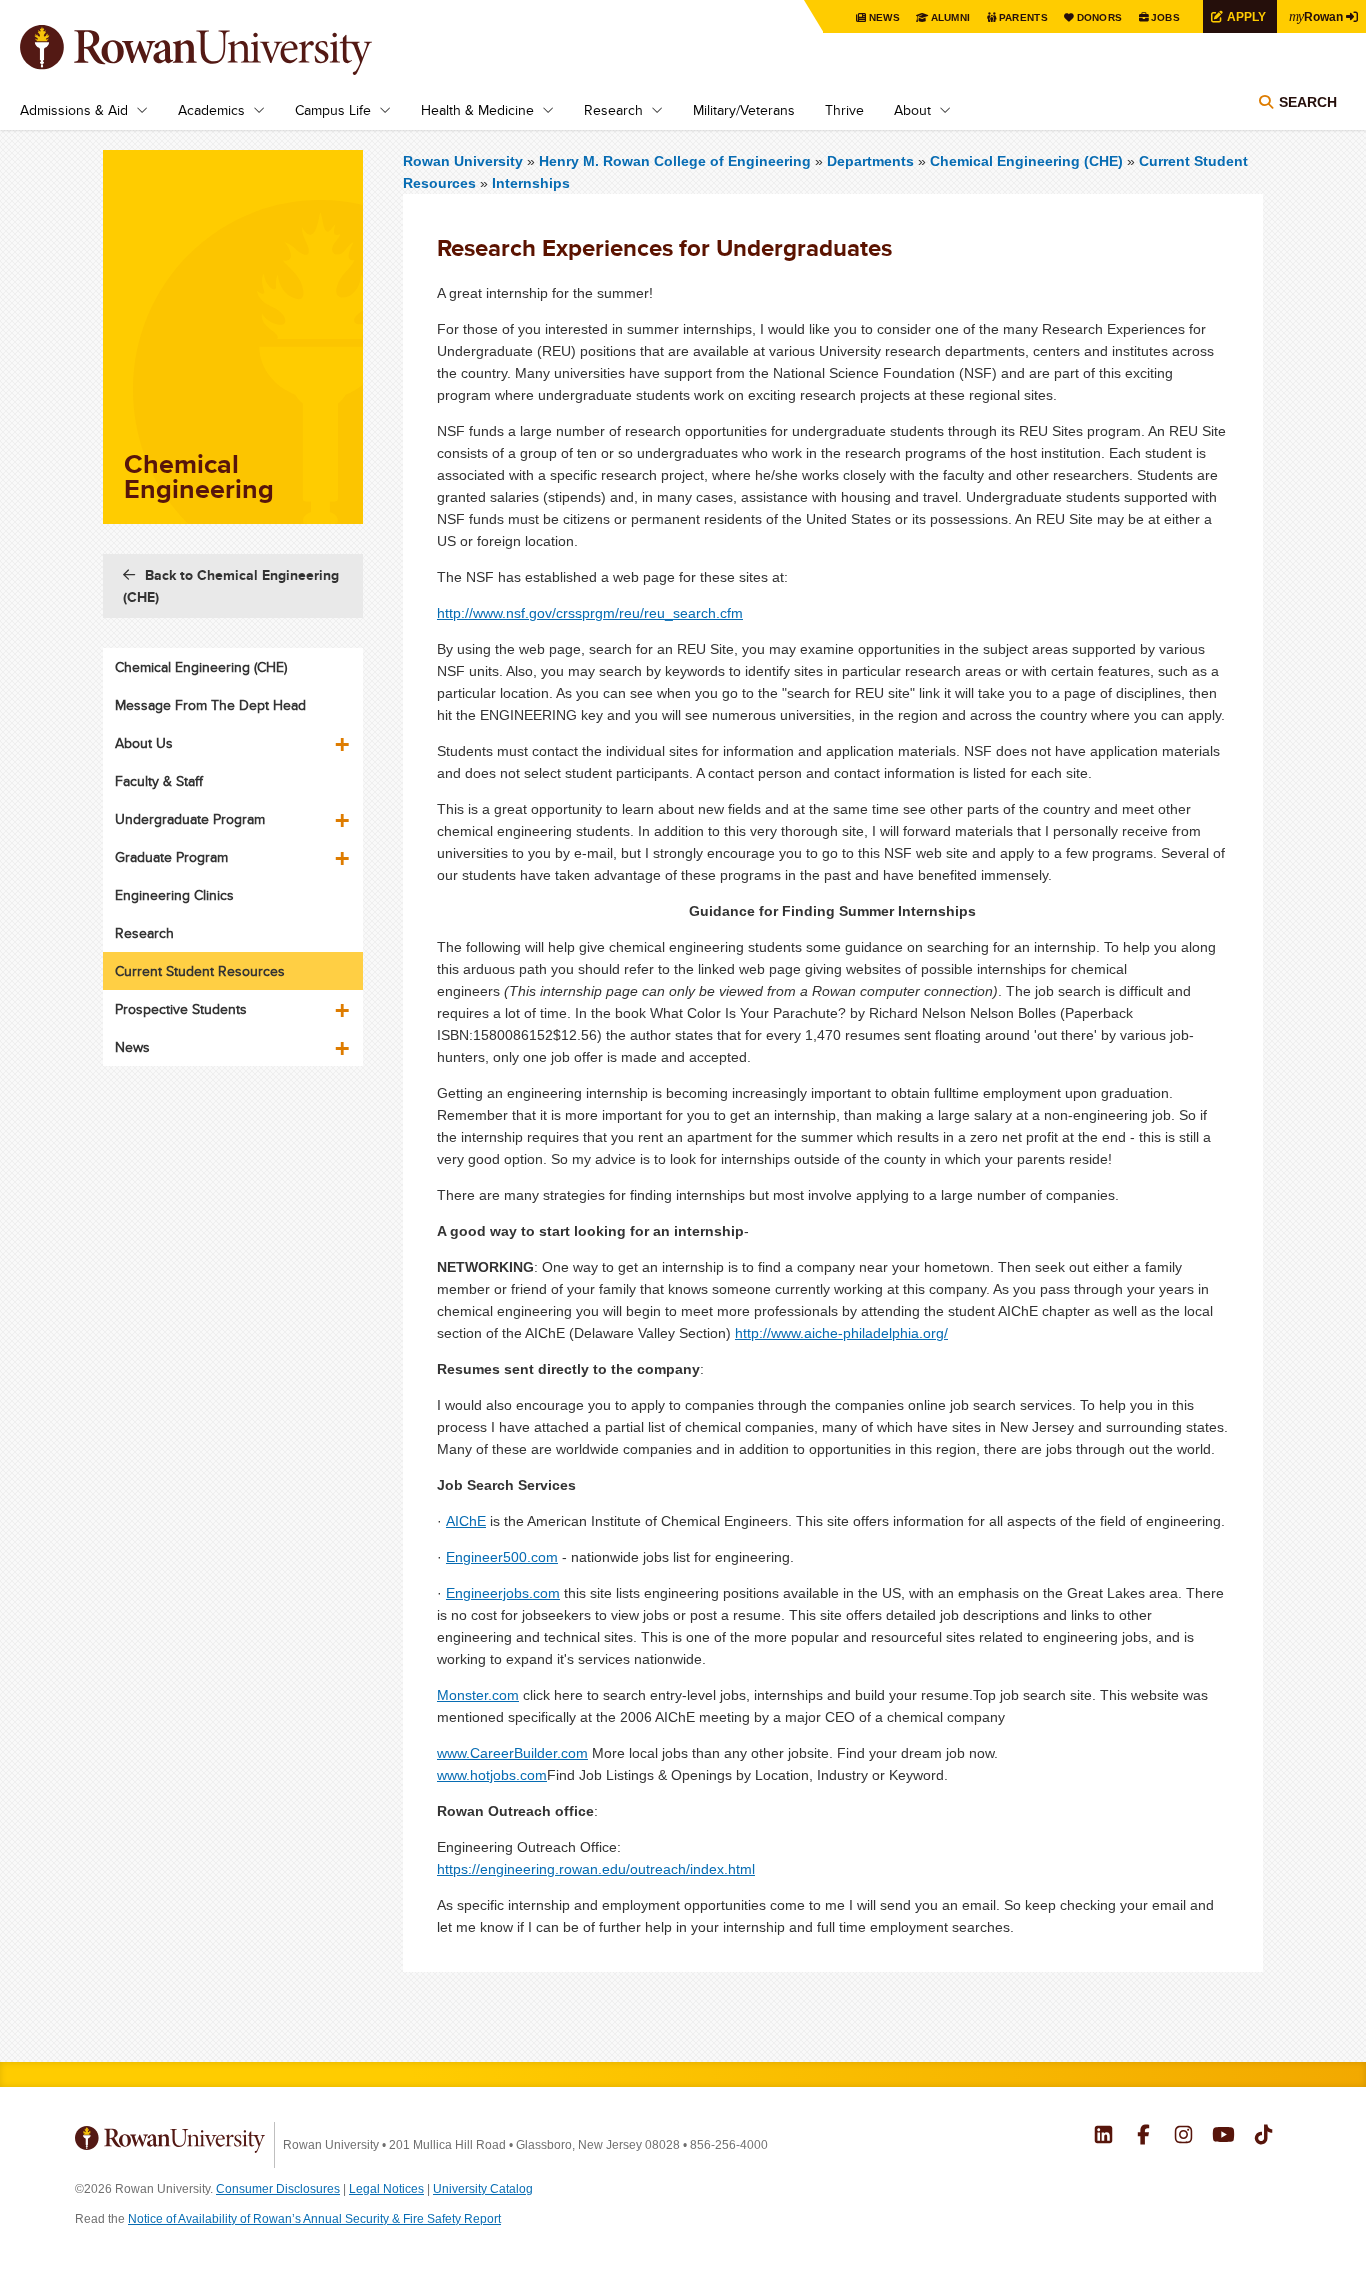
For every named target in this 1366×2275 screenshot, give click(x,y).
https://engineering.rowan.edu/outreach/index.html (596, 1869)
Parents (1023, 17)
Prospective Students (181, 1009)
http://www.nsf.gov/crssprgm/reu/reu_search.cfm (590, 613)
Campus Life (333, 110)
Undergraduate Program (190, 819)
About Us (144, 743)
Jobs (1165, 17)
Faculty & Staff (159, 781)
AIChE (466, 1521)
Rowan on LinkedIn (1103, 2137)
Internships (531, 183)
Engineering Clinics (174, 895)
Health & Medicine (477, 110)
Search (1308, 102)
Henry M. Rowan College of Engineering (677, 161)
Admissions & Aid (74, 110)
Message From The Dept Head (210, 705)
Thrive (844, 110)
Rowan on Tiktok (1263, 2137)
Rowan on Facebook (1143, 2137)
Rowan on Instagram (1183, 2137)
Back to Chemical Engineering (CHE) (231, 586)
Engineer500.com (502, 1557)
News (884, 17)
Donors (1100, 17)
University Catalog (483, 2189)
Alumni (951, 17)
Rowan (1316, 16)
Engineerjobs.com (503, 1593)
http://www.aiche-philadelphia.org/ (841, 1333)
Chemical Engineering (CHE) (1026, 161)
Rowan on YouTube (1223, 2137)
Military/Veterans (744, 110)
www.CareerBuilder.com (512, 1753)
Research (613, 110)
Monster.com (478, 1695)
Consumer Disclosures (278, 2189)
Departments (870, 161)
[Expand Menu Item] (344, 737)
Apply (1246, 16)
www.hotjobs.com (492, 1775)
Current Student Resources (200, 971)
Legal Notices (386, 2189)
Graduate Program (171, 857)
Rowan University (225, 50)
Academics (211, 110)
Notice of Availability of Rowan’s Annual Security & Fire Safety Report (314, 2219)
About (912, 110)
